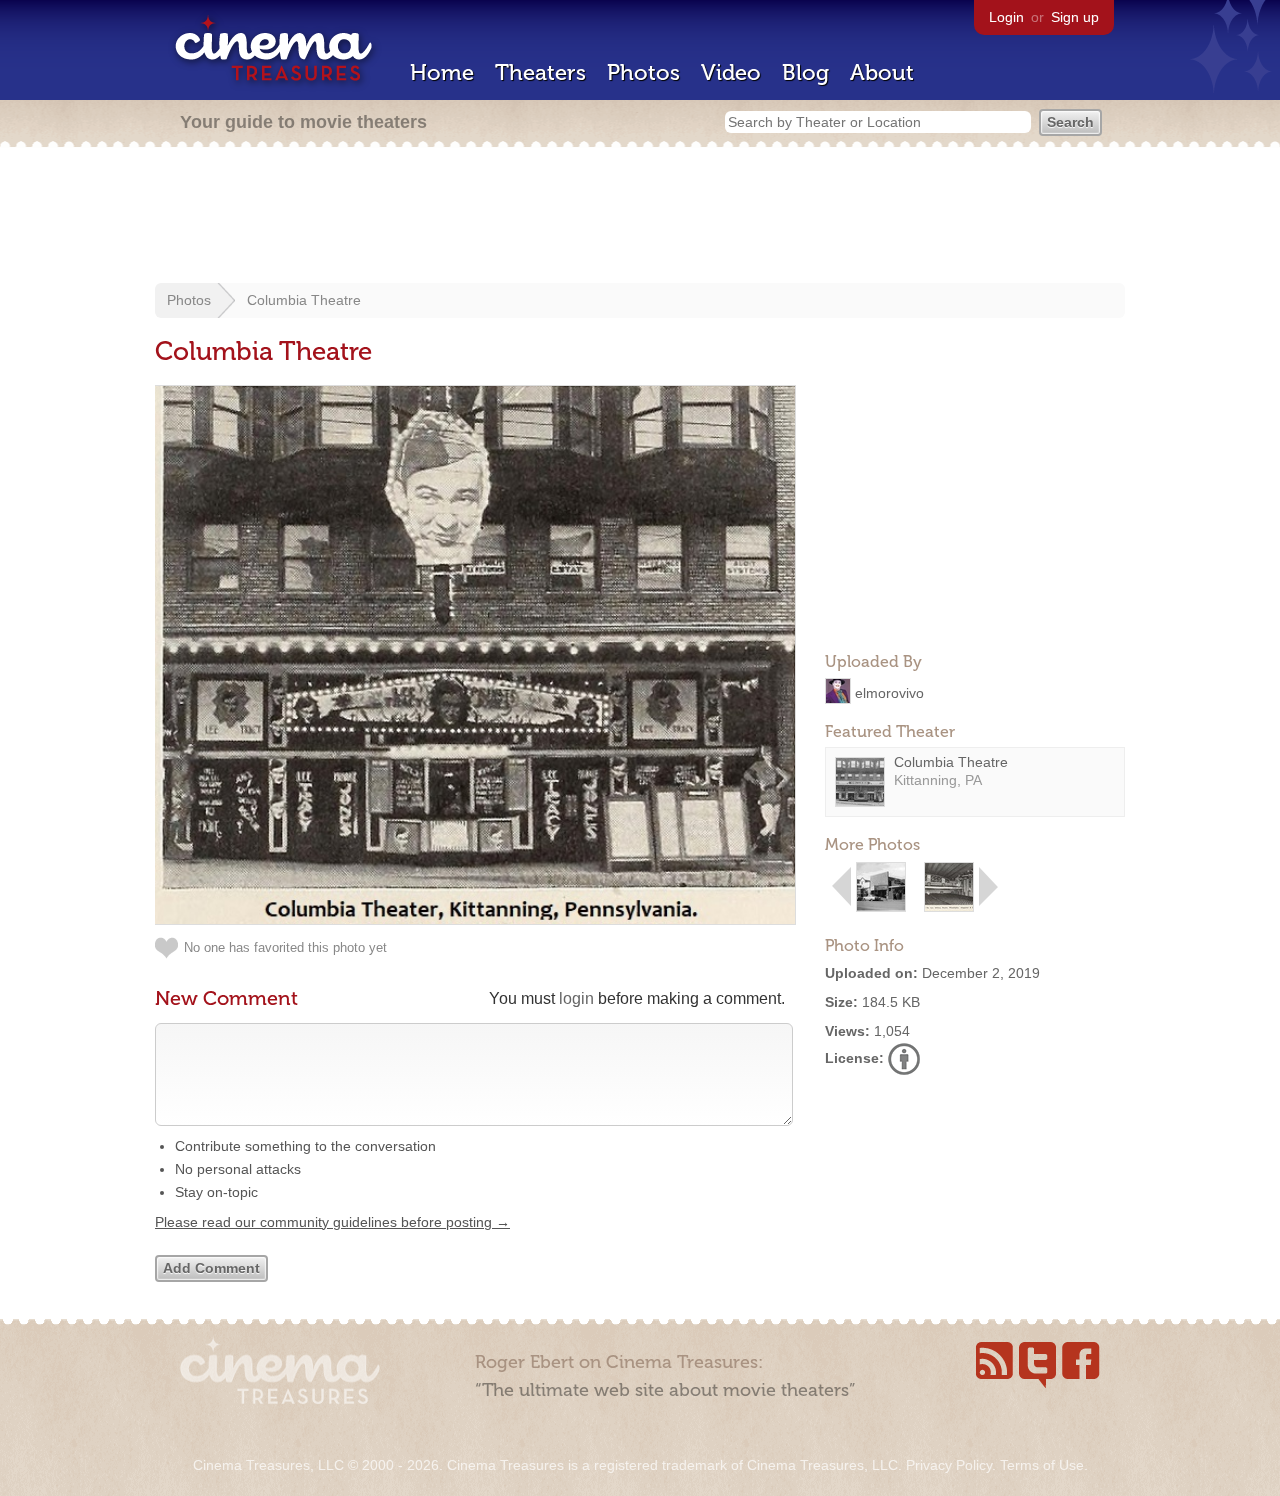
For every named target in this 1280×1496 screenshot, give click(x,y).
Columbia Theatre (304, 300)
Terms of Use (1042, 1465)
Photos (643, 72)
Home (442, 72)
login (576, 998)
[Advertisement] (640, 217)
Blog (805, 72)
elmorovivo (889, 692)
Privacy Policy (949, 1465)
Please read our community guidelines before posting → (332, 1222)
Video (731, 72)
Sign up (1075, 17)
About (882, 72)
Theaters (540, 72)
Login (1006, 17)
